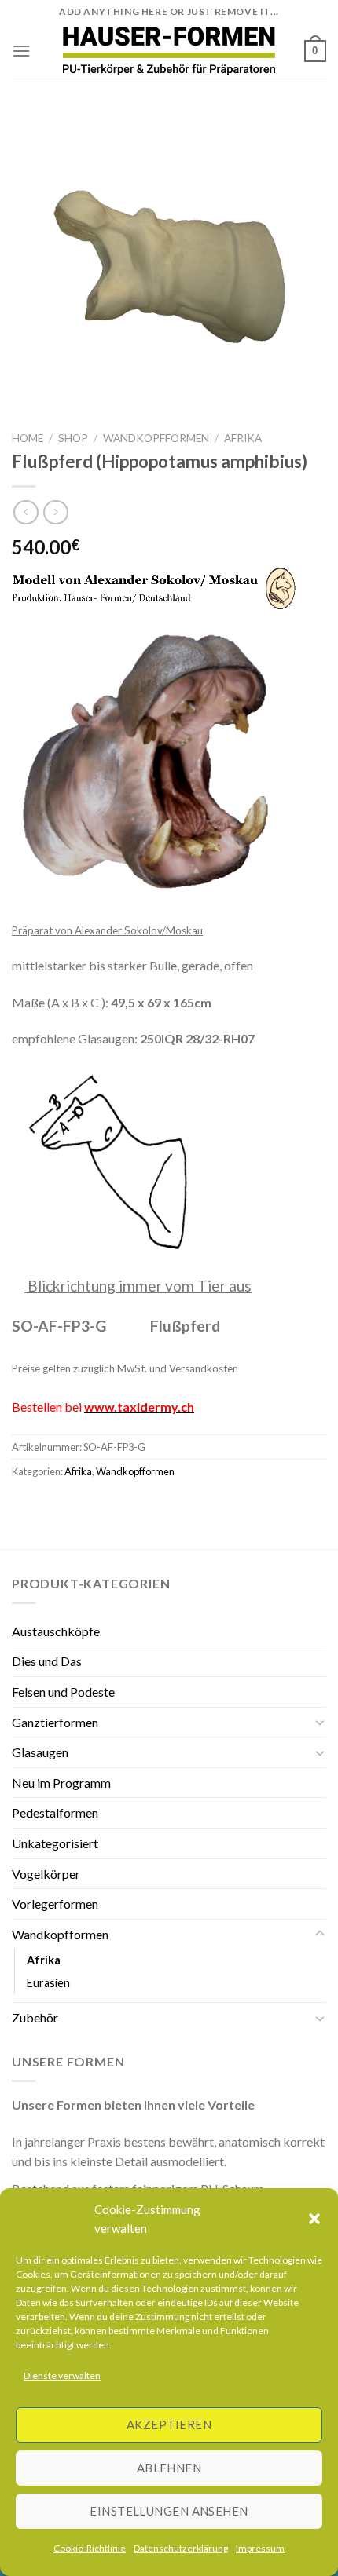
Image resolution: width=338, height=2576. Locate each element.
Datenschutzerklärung (181, 2548)
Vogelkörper (46, 1874)
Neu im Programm (61, 1783)
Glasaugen (40, 1752)
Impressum (260, 2548)
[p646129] (169, 51)
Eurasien (48, 1983)
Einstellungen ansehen (169, 2511)
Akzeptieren (169, 2424)
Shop (73, 438)
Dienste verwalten (62, 2375)
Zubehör (35, 2017)
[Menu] (21, 51)
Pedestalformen (55, 1812)
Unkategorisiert (55, 1843)
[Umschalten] (320, 1722)
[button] (314, 2219)
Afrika (243, 438)
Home (28, 438)
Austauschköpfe (56, 1631)
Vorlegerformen (55, 1904)
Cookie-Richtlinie (90, 2548)
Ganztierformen (55, 1722)
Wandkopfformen (156, 438)
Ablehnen (169, 2468)
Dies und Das (47, 1661)
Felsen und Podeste (63, 1692)
